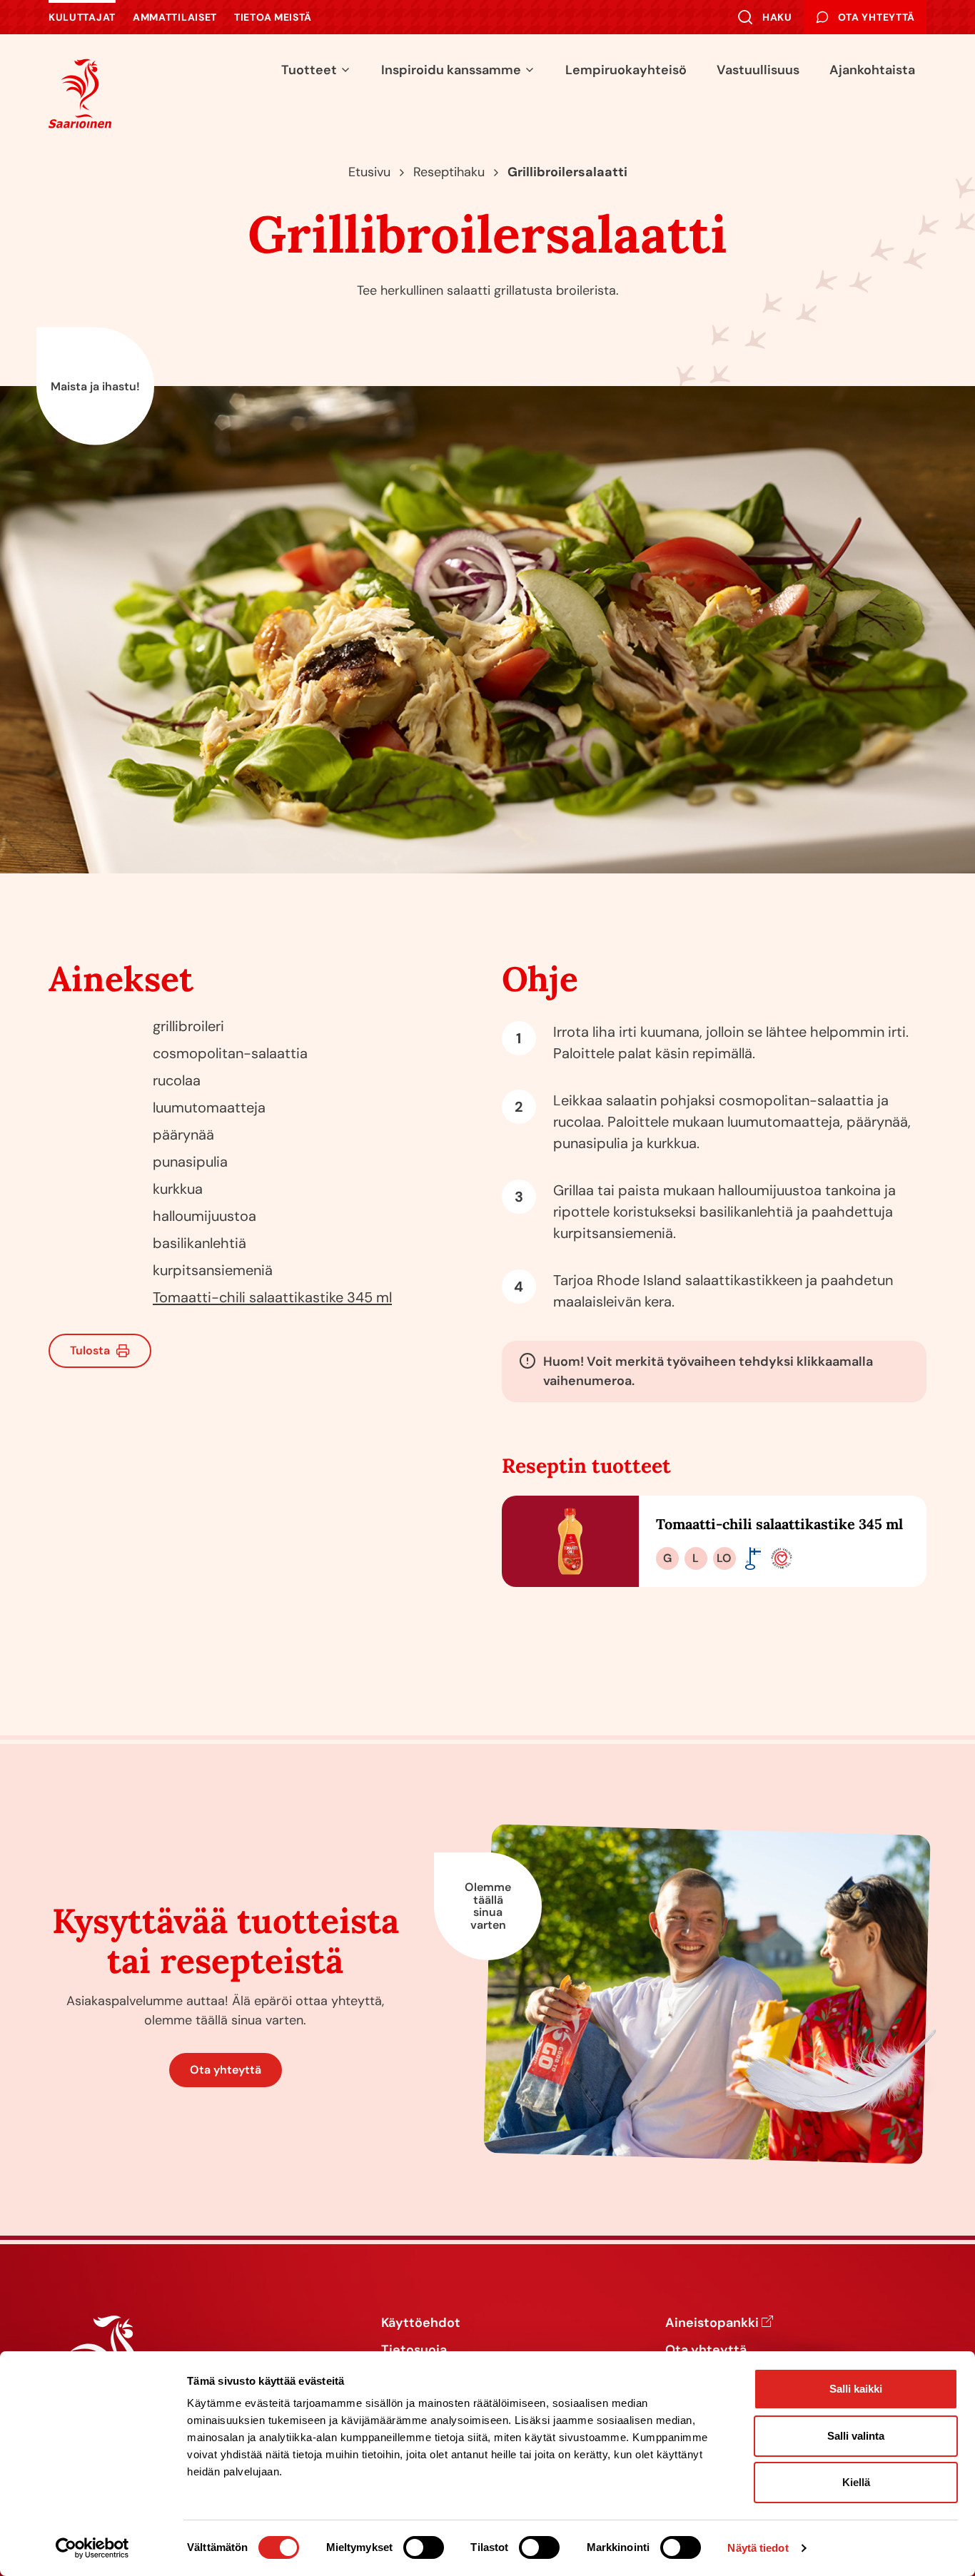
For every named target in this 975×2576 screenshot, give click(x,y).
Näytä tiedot (758, 2548)
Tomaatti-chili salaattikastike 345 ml (272, 1297)
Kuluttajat (82, 17)
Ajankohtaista (872, 70)
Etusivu (369, 172)
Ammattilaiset (175, 17)
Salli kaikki (856, 2389)
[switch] (424, 2547)
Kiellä (856, 2482)
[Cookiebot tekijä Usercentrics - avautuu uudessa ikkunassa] (92, 2548)
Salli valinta (856, 2436)
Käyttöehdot (421, 2323)
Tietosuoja (414, 2351)
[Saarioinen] (80, 93)
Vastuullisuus (758, 70)
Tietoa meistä (273, 17)
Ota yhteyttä (226, 2070)
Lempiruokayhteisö (626, 70)
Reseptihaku (449, 172)
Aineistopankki (712, 2323)
